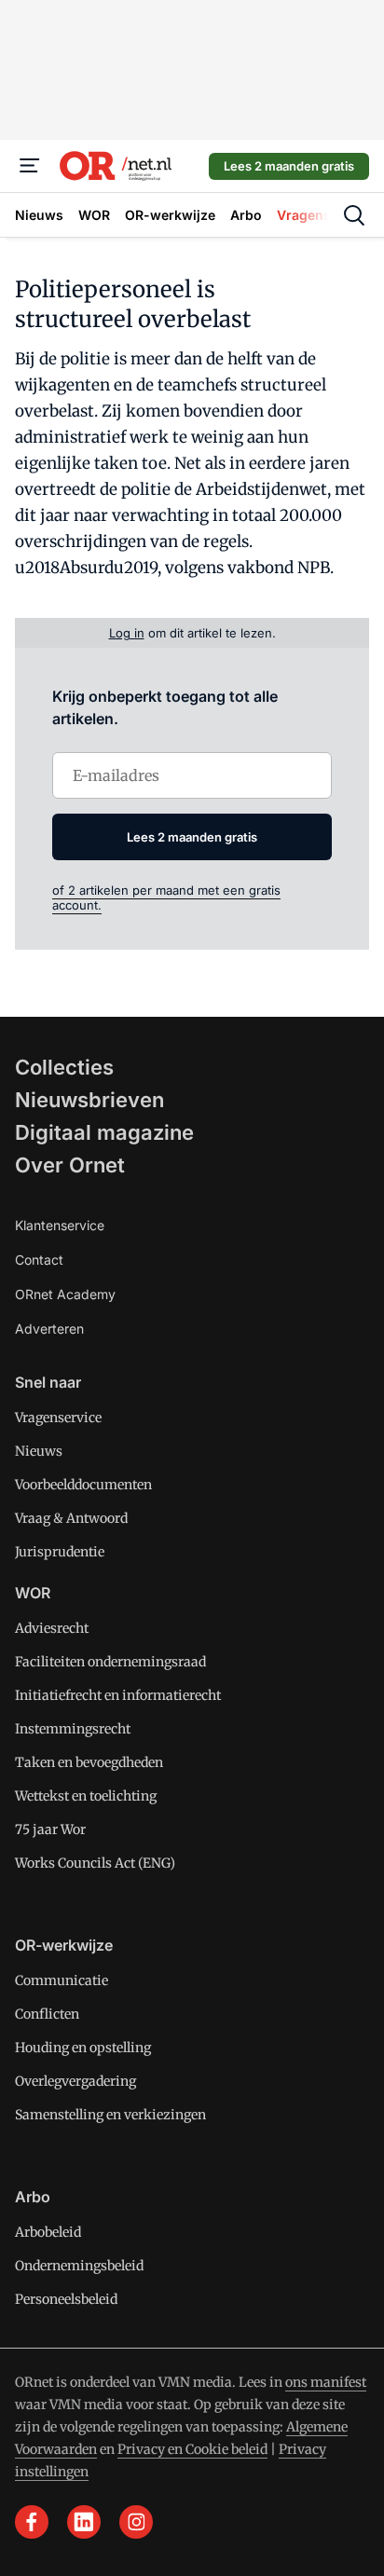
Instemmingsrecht (73, 1729)
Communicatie (62, 1980)
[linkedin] (84, 2522)
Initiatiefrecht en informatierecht (118, 1695)
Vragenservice (58, 1418)
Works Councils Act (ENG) (95, 1863)
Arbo (33, 2197)
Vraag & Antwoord (71, 1518)
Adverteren (49, 1329)
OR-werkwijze (64, 1945)
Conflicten (47, 2014)
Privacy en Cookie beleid (192, 2449)
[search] (354, 215)
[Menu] (30, 166)
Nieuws (39, 1451)
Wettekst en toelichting (86, 1796)
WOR (33, 1593)
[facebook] (32, 2522)
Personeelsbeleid (66, 2299)
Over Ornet (70, 1165)
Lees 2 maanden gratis (289, 166)
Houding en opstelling (83, 2048)
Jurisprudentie (60, 1552)
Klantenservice (60, 1225)
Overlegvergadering (75, 2081)
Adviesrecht (52, 1628)
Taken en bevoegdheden (89, 1762)
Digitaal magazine (104, 1132)
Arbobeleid (48, 2232)
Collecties (64, 1067)
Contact (39, 1260)
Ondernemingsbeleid (79, 2266)
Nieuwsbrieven (89, 1100)
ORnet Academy (65, 1294)
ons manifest (326, 2382)
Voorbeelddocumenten (83, 1485)
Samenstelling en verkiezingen (110, 2115)
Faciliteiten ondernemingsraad (110, 1662)
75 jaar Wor (50, 1829)
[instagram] (136, 2522)
